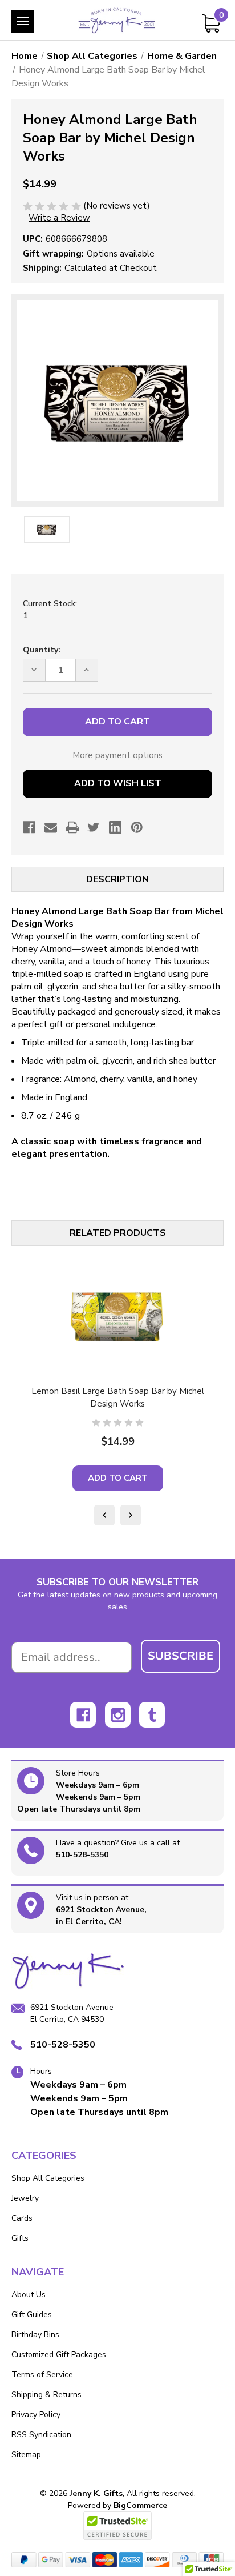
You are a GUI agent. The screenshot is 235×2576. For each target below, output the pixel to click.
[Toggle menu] (23, 21)
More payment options (117, 755)
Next (131, 1515)
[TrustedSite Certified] (117, 2526)
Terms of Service (42, 2375)
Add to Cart (118, 1478)
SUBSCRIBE (181, 1656)
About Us (29, 2295)
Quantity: (42, 650)
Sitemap (26, 2455)
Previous (104, 1515)
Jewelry (25, 2198)
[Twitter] (94, 827)
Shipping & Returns (46, 2395)
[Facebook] (29, 827)
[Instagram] (118, 1715)
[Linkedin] (115, 827)
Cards (22, 2218)
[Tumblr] (152, 1715)
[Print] (72, 827)
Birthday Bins (35, 2335)
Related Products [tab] (118, 1233)
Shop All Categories (48, 2178)
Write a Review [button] (59, 218)
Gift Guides (32, 2315)
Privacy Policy (36, 2415)
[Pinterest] (137, 827)
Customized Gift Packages (59, 2355)
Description (117, 879)
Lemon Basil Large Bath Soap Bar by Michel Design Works (118, 1397)
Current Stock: (50, 610)
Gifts (20, 2238)
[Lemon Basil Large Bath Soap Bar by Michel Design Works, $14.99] (117, 1315)
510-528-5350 (82, 1855)
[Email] (51, 827)
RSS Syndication (41, 2435)
